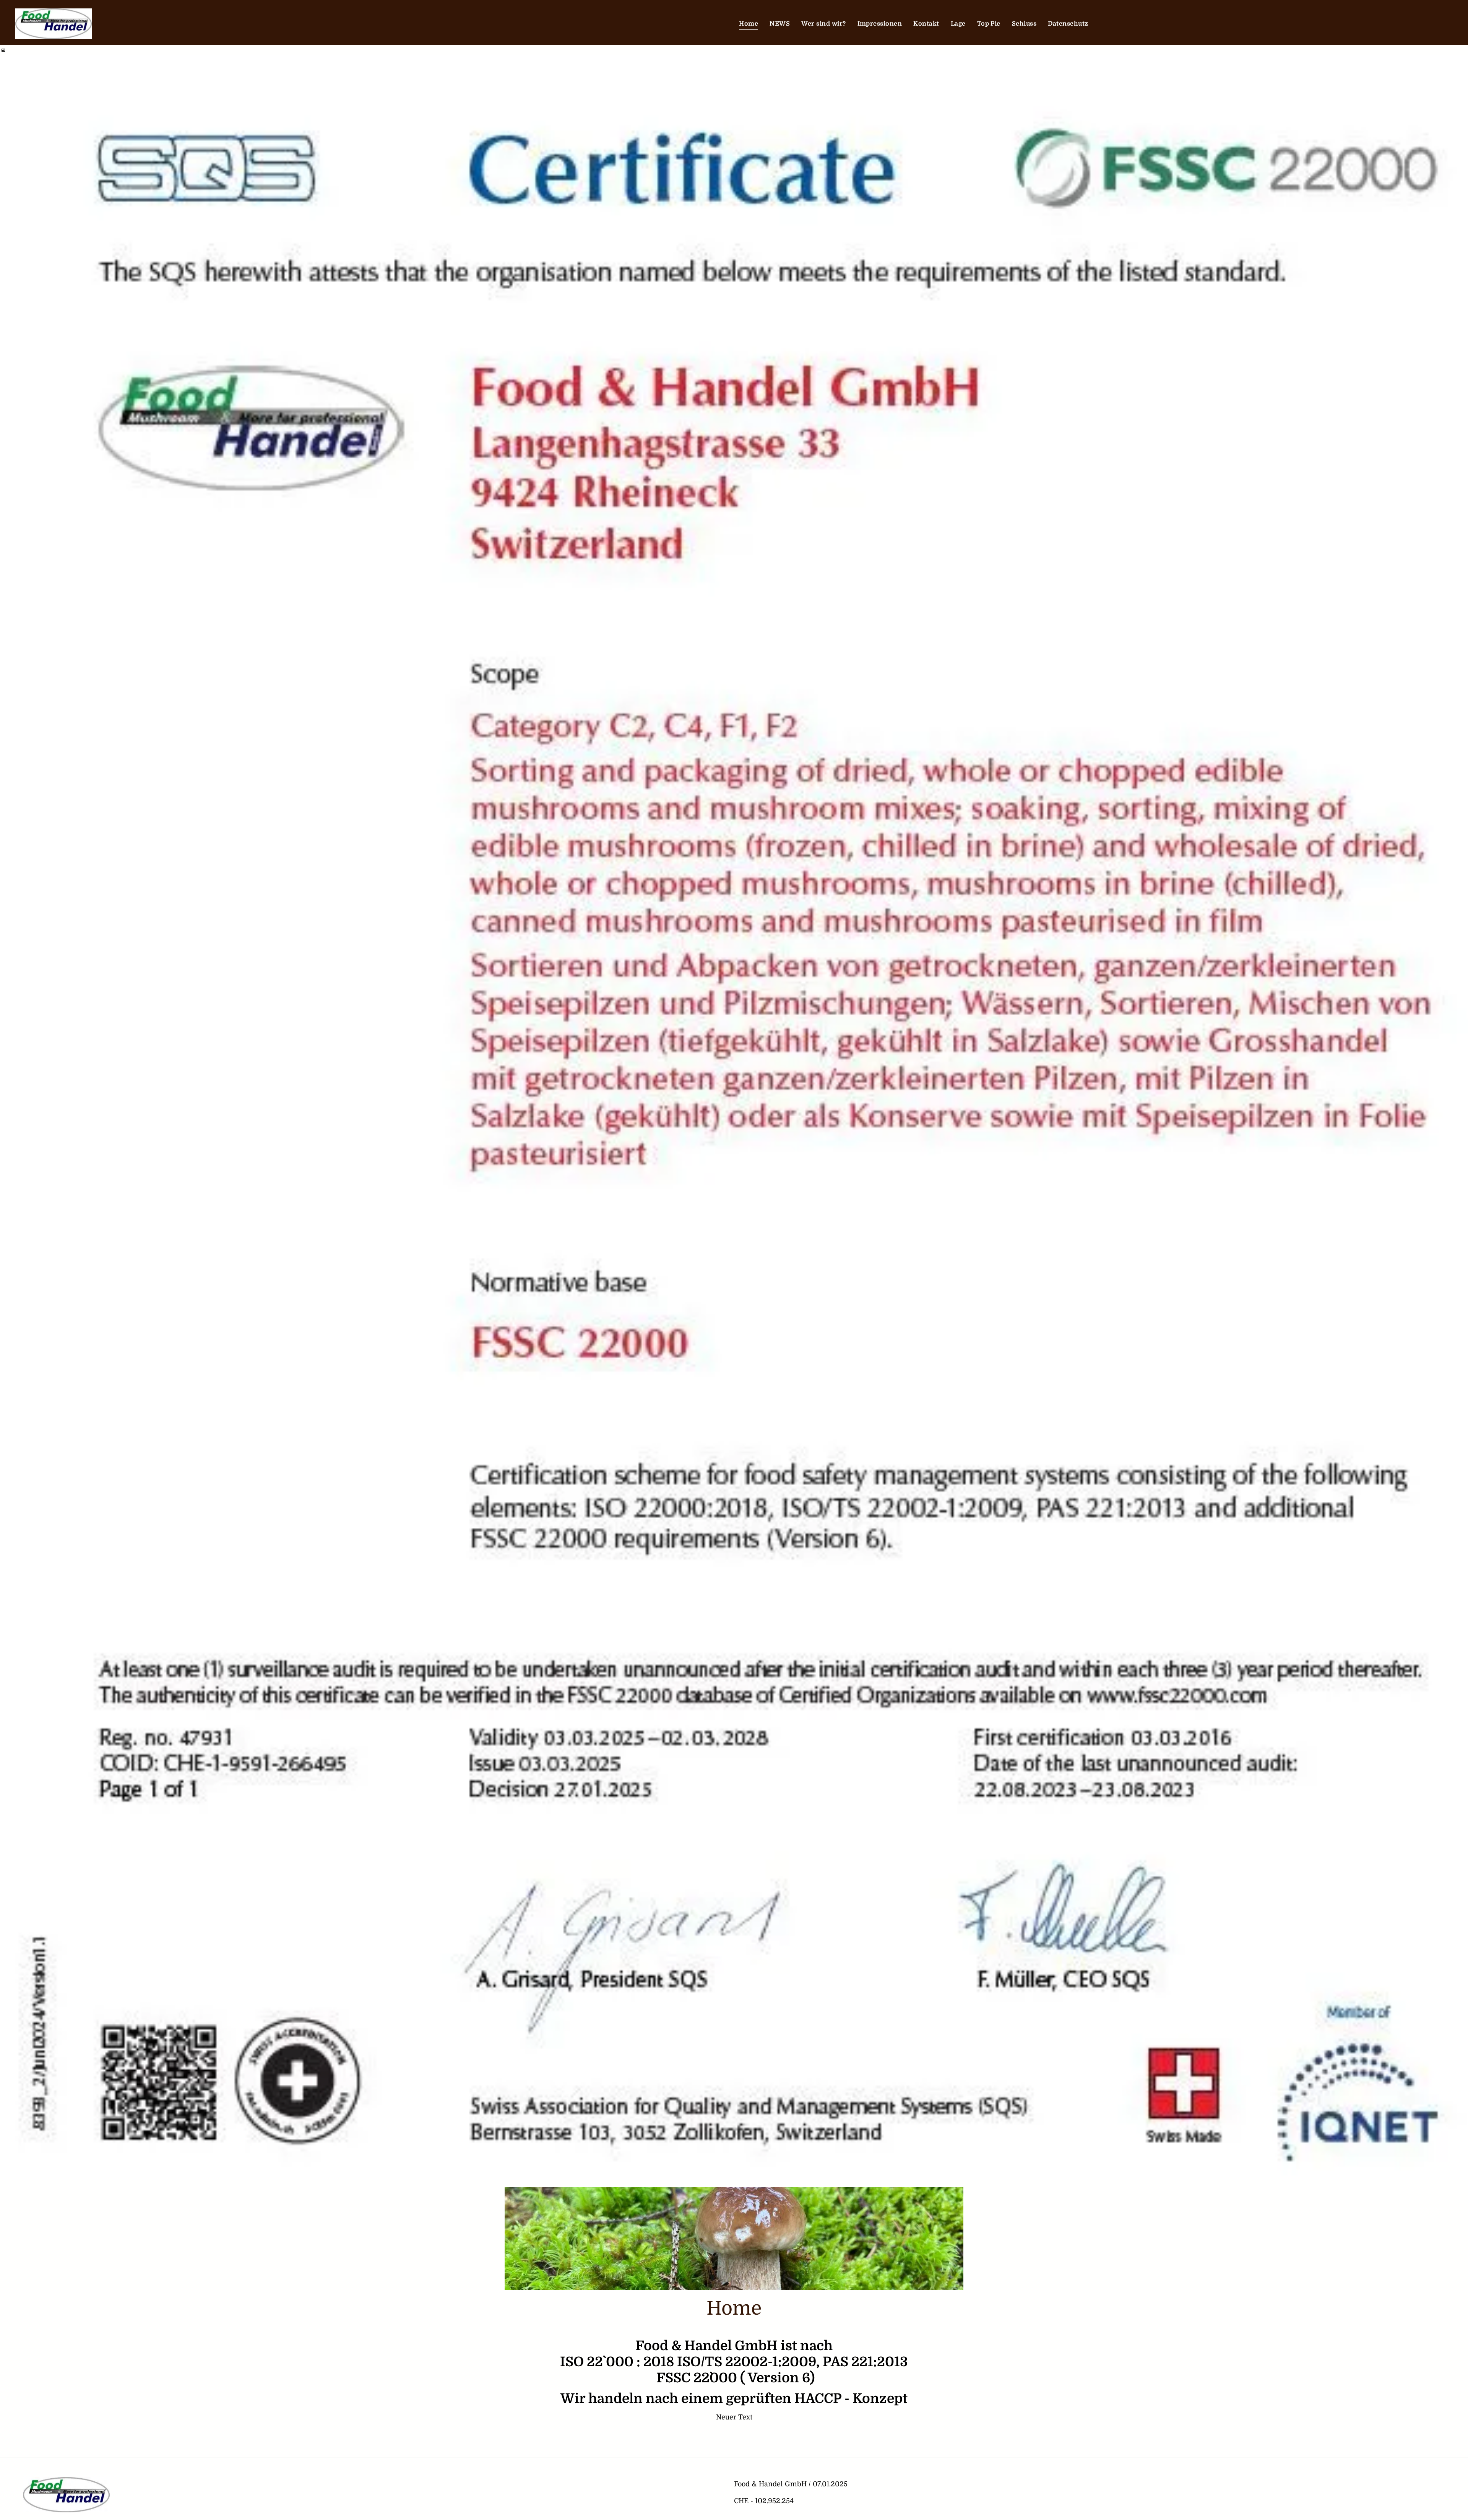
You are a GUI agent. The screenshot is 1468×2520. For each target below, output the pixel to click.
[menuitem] (749, 24)
